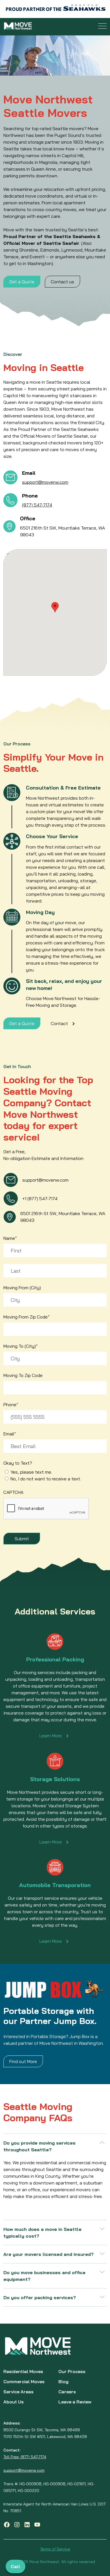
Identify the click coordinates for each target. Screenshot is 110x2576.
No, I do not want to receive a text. (46, 1479)
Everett (37, 257)
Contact (59, 1023)
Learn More (51, 1736)
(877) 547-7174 (37, 505)
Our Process (72, 2371)
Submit (22, 1539)
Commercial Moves (24, 2382)
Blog (63, 2382)
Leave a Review (75, 2402)
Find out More (23, 2061)
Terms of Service (55, 2549)
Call (16, 2566)
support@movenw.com (45, 482)
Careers (67, 2392)
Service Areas (18, 2392)
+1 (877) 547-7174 (40, 1198)
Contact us (62, 282)
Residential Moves (23, 2371)
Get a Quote (22, 282)
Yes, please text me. (31, 1472)
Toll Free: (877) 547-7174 (25, 2457)
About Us (14, 2402)
